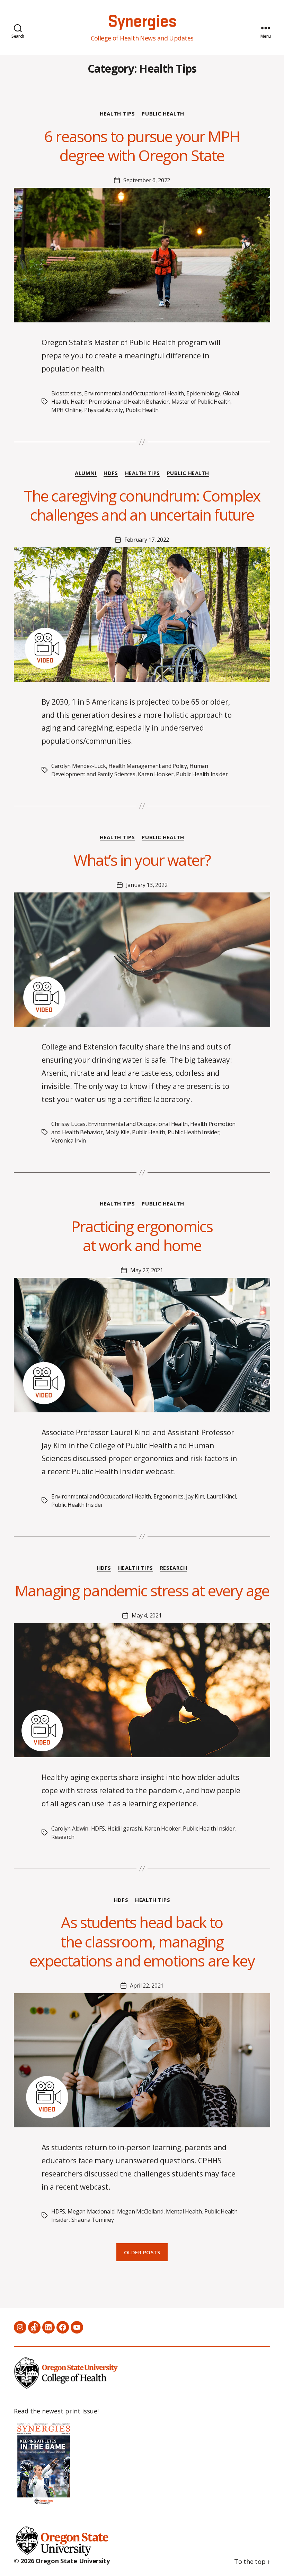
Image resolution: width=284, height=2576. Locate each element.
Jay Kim (195, 1496)
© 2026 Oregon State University (62, 2561)
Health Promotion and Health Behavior (120, 402)
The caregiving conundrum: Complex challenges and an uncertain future (142, 505)
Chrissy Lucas (68, 1124)
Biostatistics (66, 393)
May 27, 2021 (147, 1270)
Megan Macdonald (91, 2211)
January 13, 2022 (147, 885)
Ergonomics (168, 1496)
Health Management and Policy (148, 766)
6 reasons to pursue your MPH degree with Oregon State (142, 146)
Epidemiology (203, 393)
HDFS (111, 473)
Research (174, 1568)
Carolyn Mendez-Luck (79, 766)
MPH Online (66, 410)
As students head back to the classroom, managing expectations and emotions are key (142, 1941)
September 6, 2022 (147, 180)
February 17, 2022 (147, 540)
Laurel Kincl (221, 1496)
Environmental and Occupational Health (134, 393)
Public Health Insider (202, 774)
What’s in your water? (142, 860)
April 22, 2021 (147, 1986)
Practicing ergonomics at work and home (142, 1236)
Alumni (86, 473)
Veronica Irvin (69, 1140)
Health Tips (117, 114)
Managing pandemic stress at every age (142, 1590)
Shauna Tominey (93, 2220)
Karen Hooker (156, 774)
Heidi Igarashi (125, 1828)
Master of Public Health (201, 402)
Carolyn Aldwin (70, 1828)
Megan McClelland (140, 2211)
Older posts (142, 2252)
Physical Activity (104, 410)
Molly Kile (117, 1132)
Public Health (163, 114)
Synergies (142, 22)
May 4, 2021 (147, 1615)
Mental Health (184, 2211)
